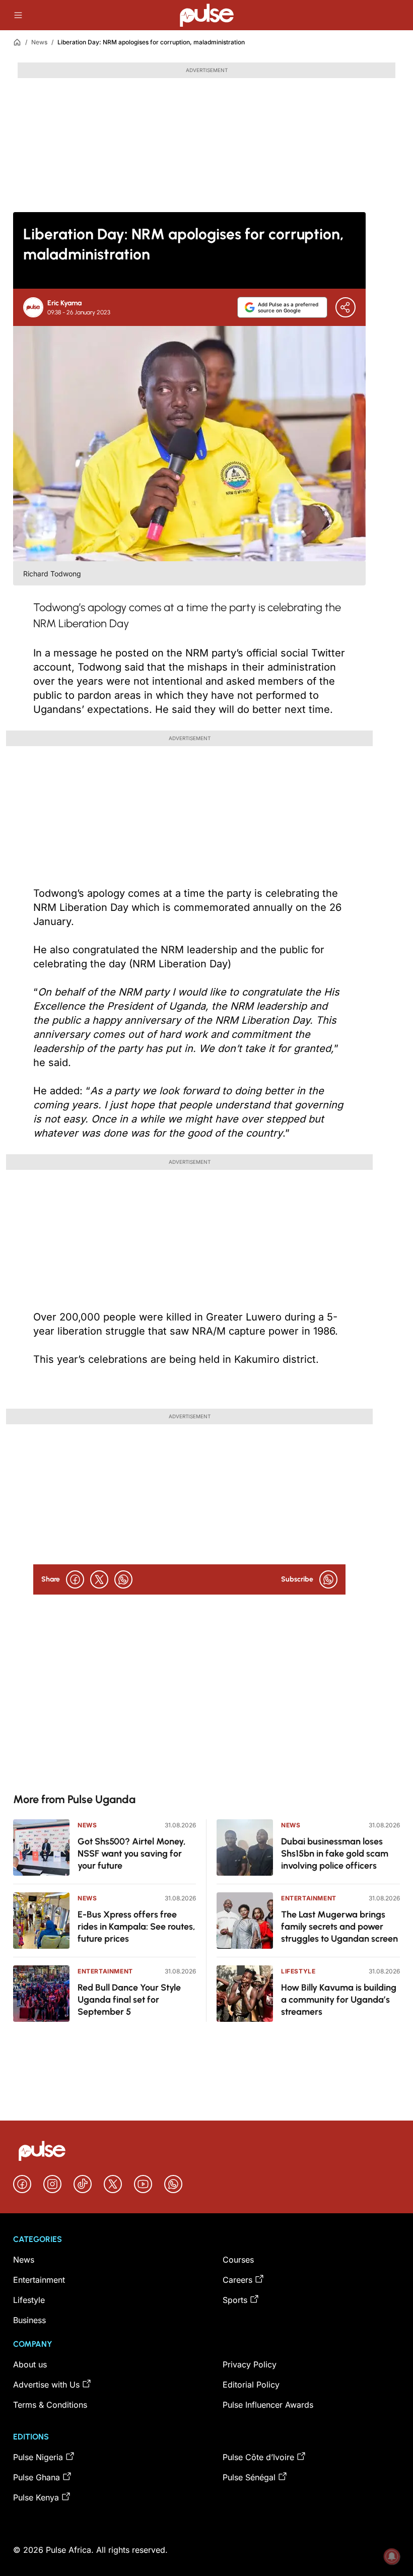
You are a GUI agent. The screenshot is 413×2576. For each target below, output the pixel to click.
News (39, 42)
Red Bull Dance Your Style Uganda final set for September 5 (129, 2000)
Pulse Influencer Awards (268, 2405)
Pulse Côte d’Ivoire (258, 2457)
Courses (238, 2260)
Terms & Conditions (50, 2405)
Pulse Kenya (36, 2497)
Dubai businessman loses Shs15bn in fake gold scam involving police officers (335, 1854)
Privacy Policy (250, 2364)
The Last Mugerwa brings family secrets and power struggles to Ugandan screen (339, 1927)
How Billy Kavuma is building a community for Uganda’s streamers (339, 2000)
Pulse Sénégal (249, 2477)
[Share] (346, 307)
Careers (237, 2280)
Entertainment (105, 1971)
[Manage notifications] (392, 2556)
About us (30, 2364)
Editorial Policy (251, 2385)
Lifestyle (298, 1971)
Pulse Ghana (37, 2477)
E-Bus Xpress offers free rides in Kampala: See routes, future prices (136, 1927)
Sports (235, 2300)
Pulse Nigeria (38, 2457)
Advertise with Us (46, 2385)
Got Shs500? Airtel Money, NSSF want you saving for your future (132, 1854)
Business (29, 2320)
